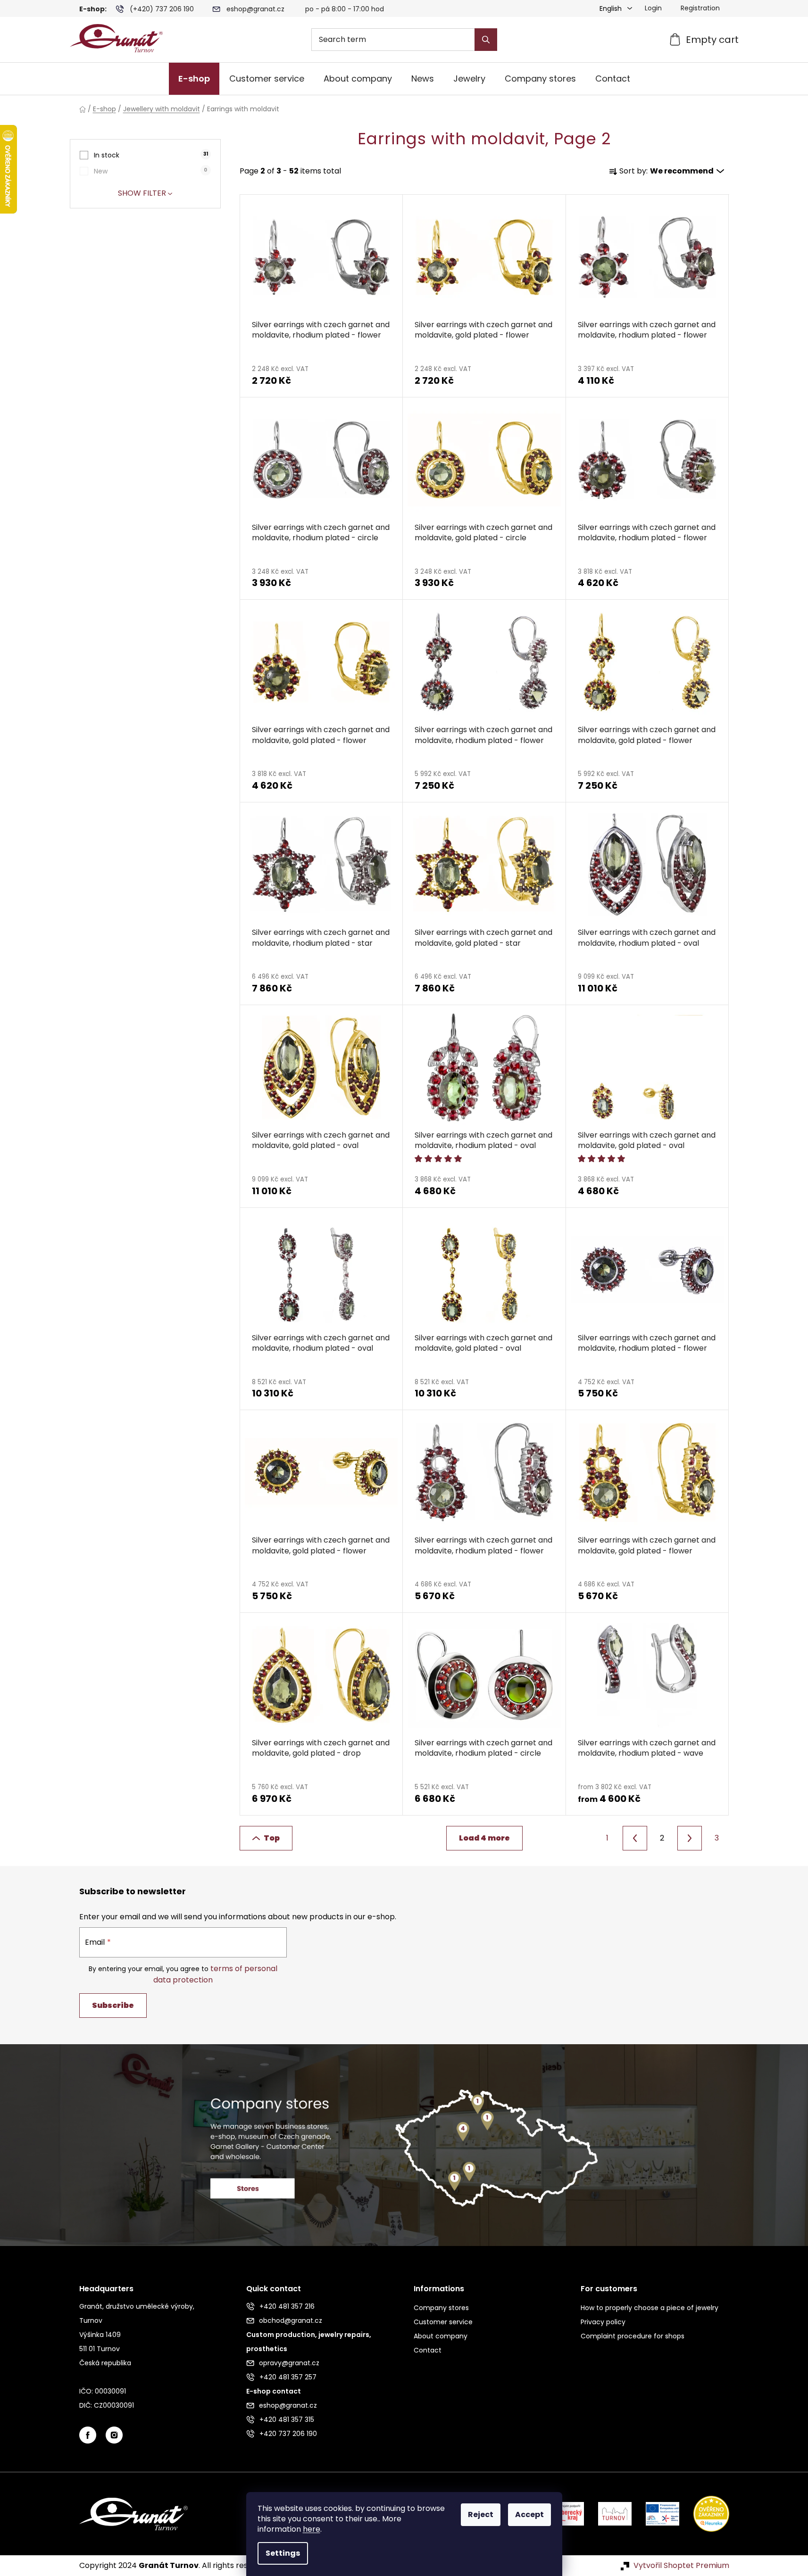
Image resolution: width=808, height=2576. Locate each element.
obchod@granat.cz (291, 2320)
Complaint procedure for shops (633, 2336)
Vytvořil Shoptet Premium (681, 2566)
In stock (151, 155)
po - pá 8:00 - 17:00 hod (345, 9)
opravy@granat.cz (289, 2363)
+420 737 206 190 (288, 2434)
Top (272, 1838)
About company (441, 2336)
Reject (481, 2514)
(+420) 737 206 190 (162, 9)
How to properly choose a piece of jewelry (650, 2308)
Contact (428, 2350)
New (150, 171)
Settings (283, 2553)
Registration (700, 8)
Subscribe (113, 2005)
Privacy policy (603, 2322)
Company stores (441, 2308)
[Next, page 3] (690, 1838)
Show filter (142, 193)
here (312, 2529)
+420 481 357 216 (287, 2306)
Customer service (443, 2322)
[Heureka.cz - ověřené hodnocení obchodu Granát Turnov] (704, 2513)
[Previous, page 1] (635, 1838)
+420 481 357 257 (288, 2377)
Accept (529, 2514)
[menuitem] (194, 79)
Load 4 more (484, 1838)
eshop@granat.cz (255, 9)
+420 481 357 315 (287, 2419)
